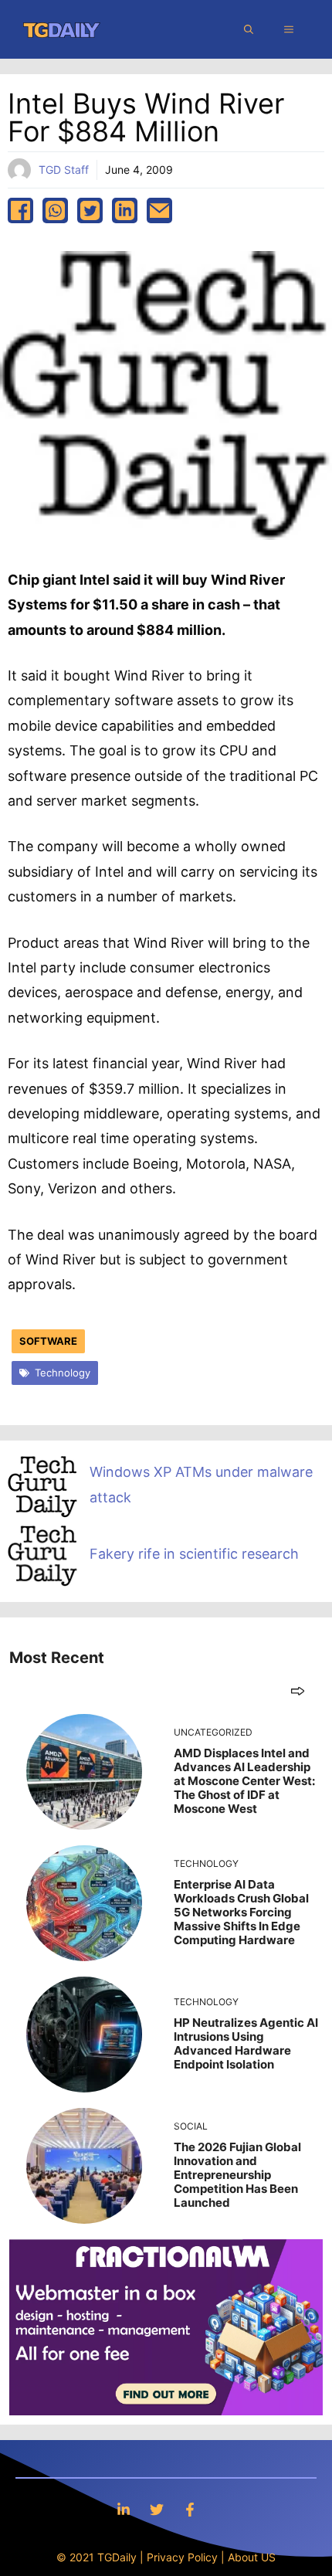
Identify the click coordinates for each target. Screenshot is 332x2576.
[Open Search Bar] (249, 29)
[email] (159, 210)
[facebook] (20, 210)
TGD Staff (64, 170)
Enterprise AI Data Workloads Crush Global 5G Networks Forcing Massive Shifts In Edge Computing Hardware (241, 1912)
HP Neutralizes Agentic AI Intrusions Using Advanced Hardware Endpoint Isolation (246, 2043)
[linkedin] (125, 210)
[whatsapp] (55, 210)
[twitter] (90, 210)
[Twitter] (157, 2509)
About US (252, 2557)
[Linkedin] (124, 2509)
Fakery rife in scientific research (194, 1554)
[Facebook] (190, 2509)
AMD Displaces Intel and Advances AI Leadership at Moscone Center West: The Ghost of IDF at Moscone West (244, 1781)
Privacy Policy (182, 2557)
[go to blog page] (298, 1690)
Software (48, 1341)
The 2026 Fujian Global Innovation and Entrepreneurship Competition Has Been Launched (237, 2175)
